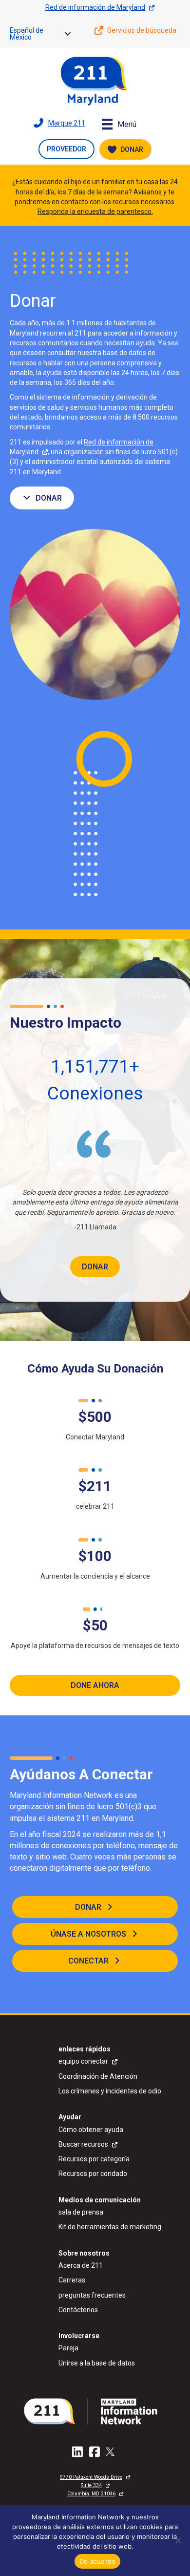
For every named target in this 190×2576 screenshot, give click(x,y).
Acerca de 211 (81, 2265)
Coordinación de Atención (98, 2076)
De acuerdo (98, 2561)
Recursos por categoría (94, 2159)
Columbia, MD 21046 (91, 2494)
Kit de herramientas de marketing (110, 2227)
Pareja (68, 2348)
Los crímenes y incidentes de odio (110, 2091)
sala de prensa (81, 2212)
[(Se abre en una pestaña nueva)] (95, 2411)
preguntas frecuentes (92, 2295)
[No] (178, 2540)
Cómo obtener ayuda (91, 2130)
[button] (68, 34)
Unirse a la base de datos (97, 2363)
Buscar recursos (83, 2144)
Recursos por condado (93, 2174)
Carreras (72, 2280)
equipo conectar (83, 2061)
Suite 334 (91, 2485)
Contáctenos (78, 2310)
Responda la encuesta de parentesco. (95, 211)
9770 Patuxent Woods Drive (91, 2477)
